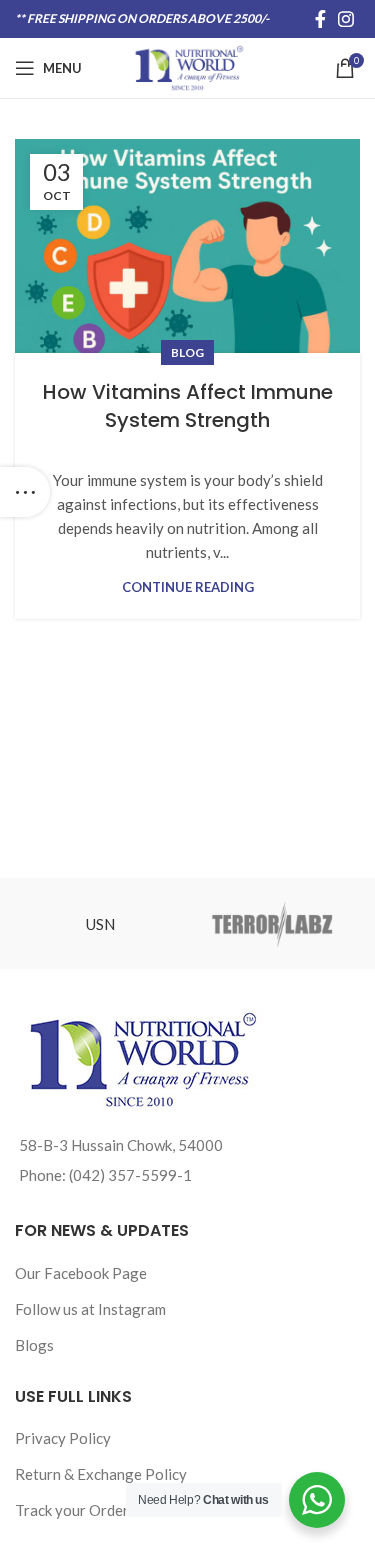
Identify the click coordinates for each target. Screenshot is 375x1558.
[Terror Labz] (273, 923)
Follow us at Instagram (90, 1309)
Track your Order (72, 1510)
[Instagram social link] (346, 19)
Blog (187, 352)
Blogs (34, 1345)
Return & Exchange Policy (101, 1474)
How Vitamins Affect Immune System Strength (188, 406)
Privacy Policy (63, 1438)
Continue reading (188, 587)
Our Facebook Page (81, 1273)
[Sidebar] (25, 492)
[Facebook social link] (320, 19)
